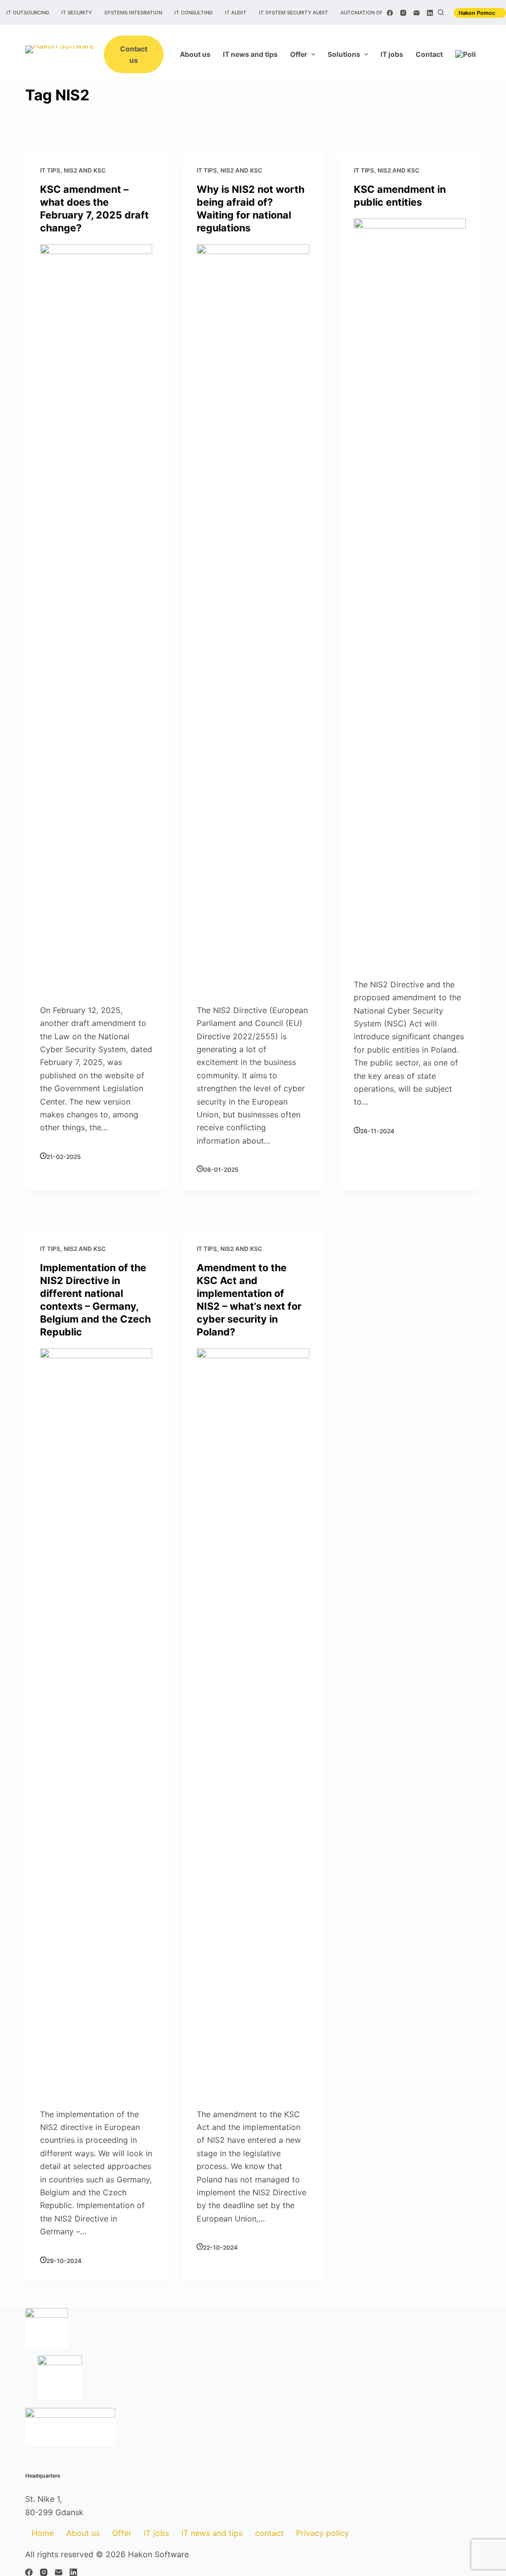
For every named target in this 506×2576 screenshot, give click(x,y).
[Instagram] (403, 13)
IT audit (236, 12)
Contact (429, 54)
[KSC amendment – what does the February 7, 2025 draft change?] (96, 615)
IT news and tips (250, 54)
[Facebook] (390, 13)
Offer (299, 54)
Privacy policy (322, 2533)
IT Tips (50, 170)
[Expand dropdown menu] (313, 54)
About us (195, 54)
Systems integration (133, 12)
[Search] (441, 12)
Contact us (134, 54)
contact (269, 2533)
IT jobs (392, 54)
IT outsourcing (28, 12)
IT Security (77, 12)
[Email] (417, 13)
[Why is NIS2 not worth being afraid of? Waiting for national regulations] (253, 615)
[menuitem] (465, 54)
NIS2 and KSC (85, 170)
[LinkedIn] (430, 13)
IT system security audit (294, 12)
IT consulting (193, 12)
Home (43, 2533)
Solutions (344, 54)
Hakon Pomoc (478, 13)
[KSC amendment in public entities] (410, 589)
